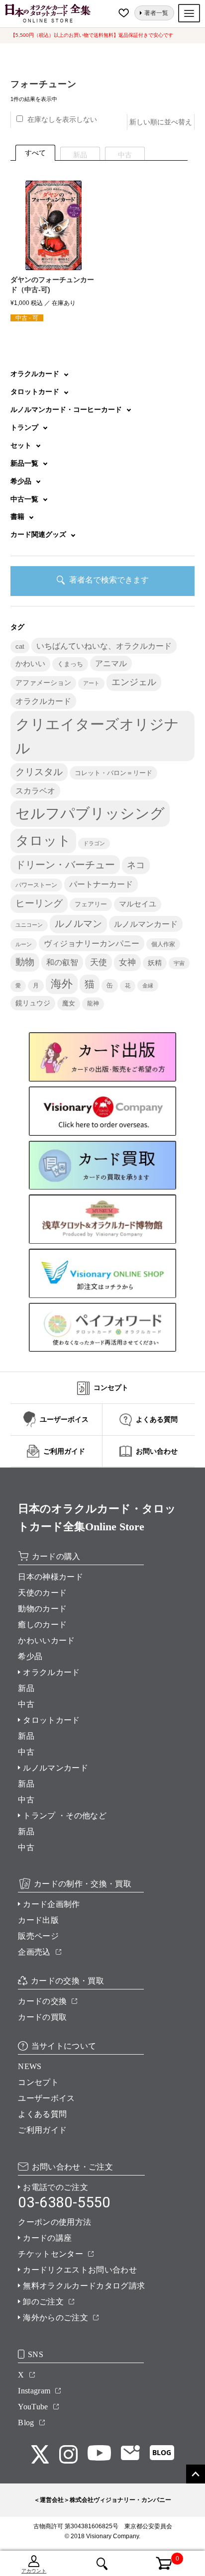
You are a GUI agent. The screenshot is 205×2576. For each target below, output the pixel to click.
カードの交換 (42, 2001)
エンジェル (134, 682)
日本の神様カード (51, 1577)
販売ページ (38, 1936)
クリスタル (39, 772)
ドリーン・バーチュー (65, 865)
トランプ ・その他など (65, 1816)
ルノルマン (78, 924)
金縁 (148, 986)
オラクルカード (43, 701)
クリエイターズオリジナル (97, 736)
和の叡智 (62, 962)
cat (20, 647)
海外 (62, 984)
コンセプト (38, 2082)
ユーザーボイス (46, 2098)
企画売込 (34, 1952)
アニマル (111, 663)
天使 (99, 962)
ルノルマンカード (146, 924)
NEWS (30, 2066)
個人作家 (163, 944)
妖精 (155, 963)
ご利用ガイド (42, 2130)
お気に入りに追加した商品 (125, 13)
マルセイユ (138, 904)
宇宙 (179, 963)
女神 (127, 962)
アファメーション (43, 683)
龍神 (93, 1003)
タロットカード (51, 1720)
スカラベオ (35, 791)
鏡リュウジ (33, 1003)
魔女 (69, 1003)
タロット (43, 841)
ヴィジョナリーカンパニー (92, 943)
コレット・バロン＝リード (113, 773)
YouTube (33, 2407)
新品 (26, 1688)
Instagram (34, 2391)
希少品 (30, 1656)
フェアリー (91, 904)
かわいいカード (46, 1640)
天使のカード (42, 1593)
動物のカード (42, 1609)
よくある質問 (42, 2114)
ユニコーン (29, 925)
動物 (25, 962)
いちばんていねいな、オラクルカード (104, 646)
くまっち (70, 664)
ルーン (24, 944)
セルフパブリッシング (90, 813)
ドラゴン (94, 843)
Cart (158, 2558)
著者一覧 (156, 13)
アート (91, 683)
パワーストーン (36, 885)
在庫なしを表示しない (62, 119)
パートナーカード (101, 884)
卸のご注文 (43, 2302)
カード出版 (38, 1920)
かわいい (30, 663)
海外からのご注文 (55, 2318)
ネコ (136, 865)
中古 (26, 1704)
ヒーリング (39, 903)
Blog (26, 2423)
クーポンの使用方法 (54, 2222)
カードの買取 (42, 2017)
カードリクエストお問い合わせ (80, 2270)
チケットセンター (51, 2254)
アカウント (34, 2571)
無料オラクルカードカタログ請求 (84, 2286)
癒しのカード (42, 1625)
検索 (102, 2564)
